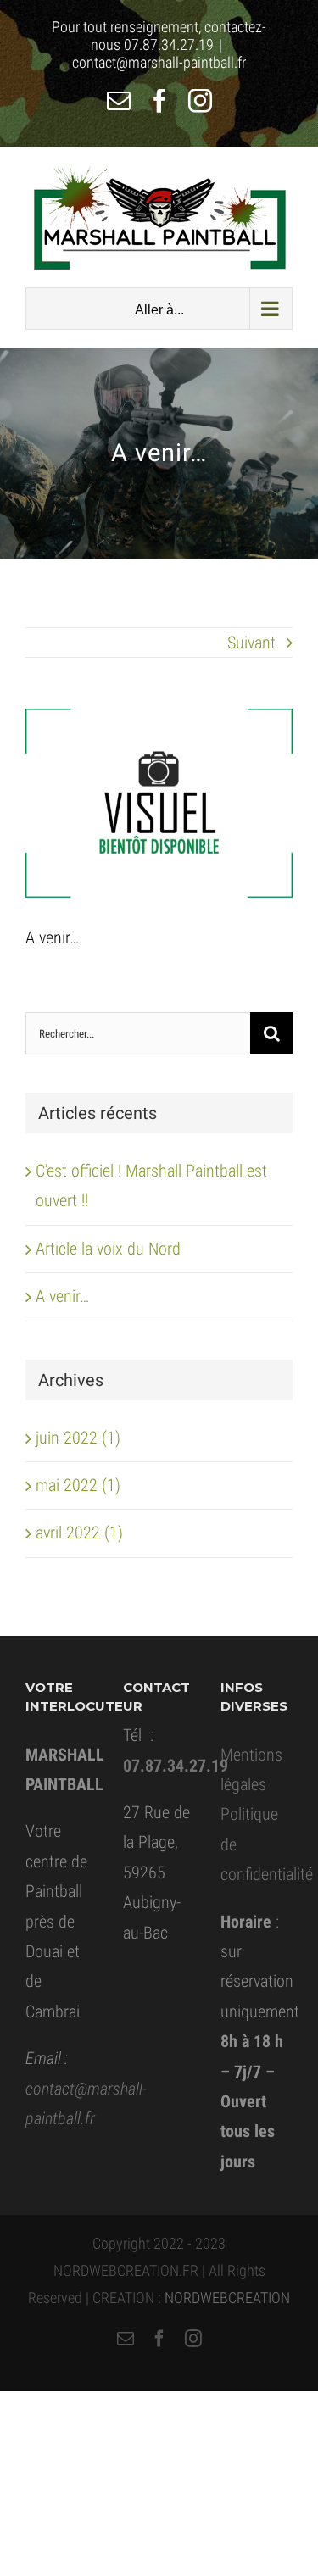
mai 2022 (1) (78, 1485)
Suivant (251, 643)
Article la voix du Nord (108, 1249)
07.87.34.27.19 (169, 45)
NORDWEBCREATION (227, 2298)
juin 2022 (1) (78, 1438)
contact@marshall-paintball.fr (159, 62)
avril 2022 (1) (79, 1533)
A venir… (62, 1296)
